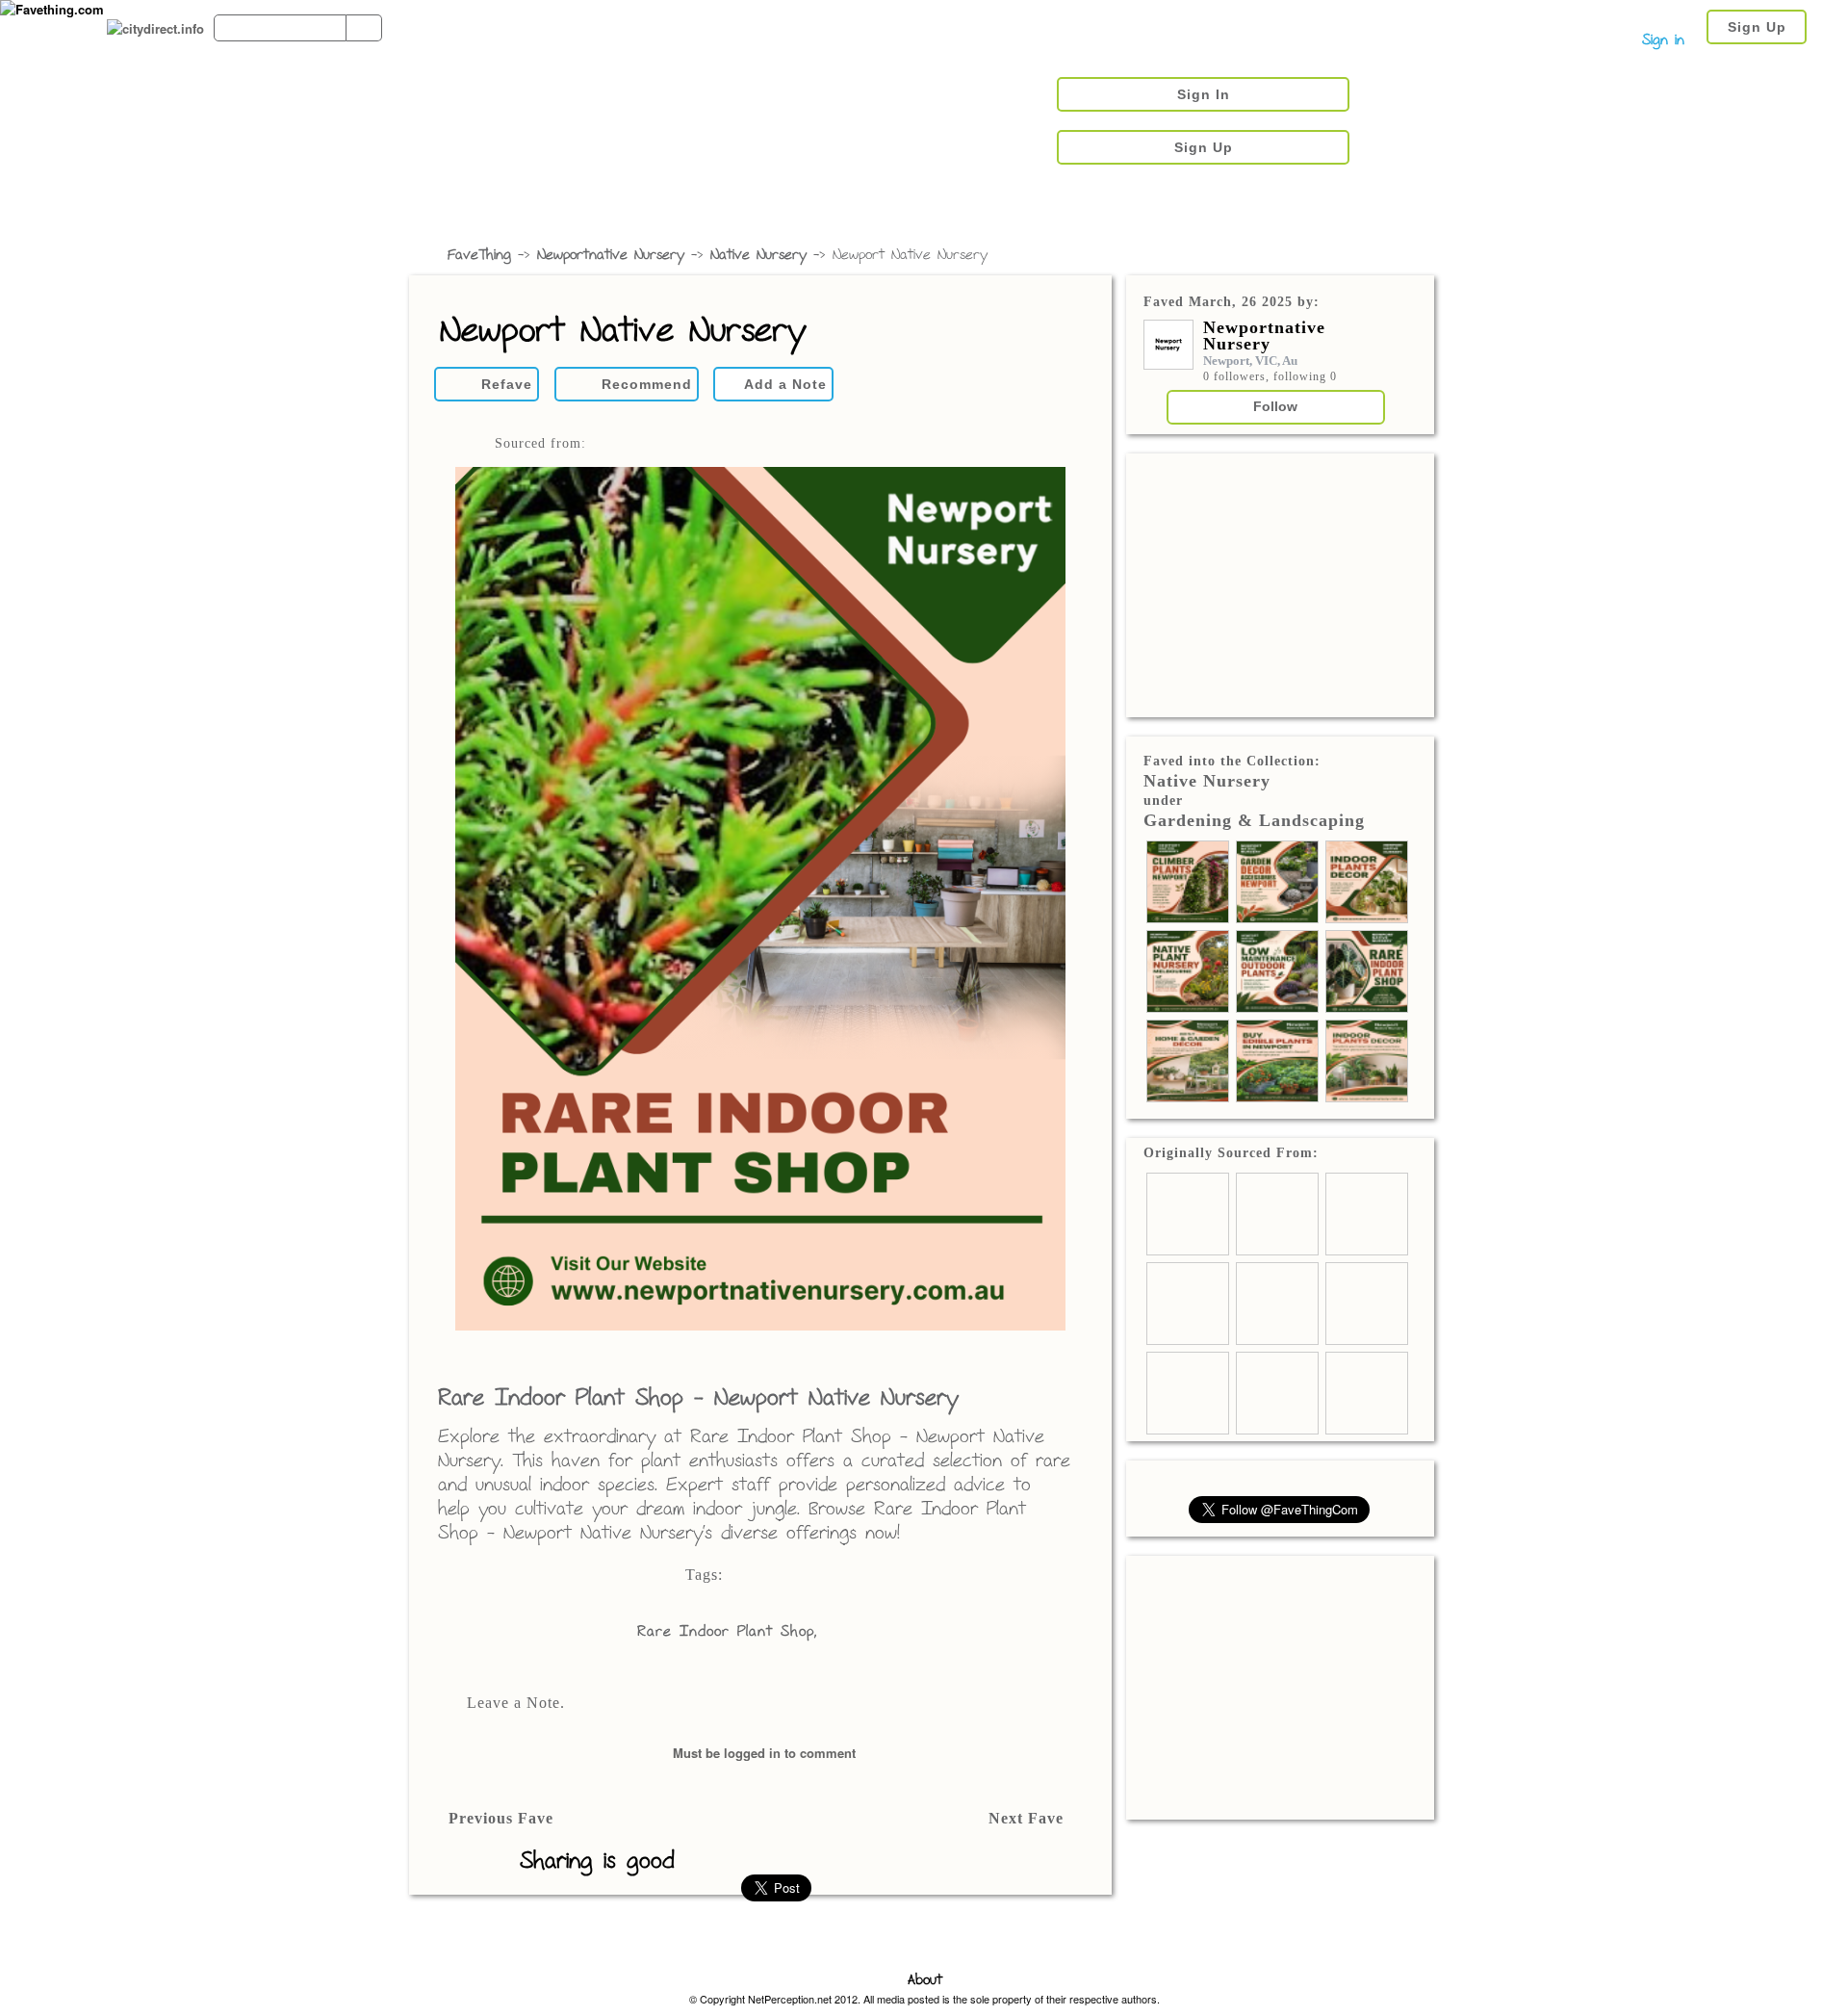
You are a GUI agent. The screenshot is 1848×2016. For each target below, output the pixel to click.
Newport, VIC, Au (1250, 361)
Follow (1275, 406)
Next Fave (1026, 1818)
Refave (507, 384)
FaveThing (479, 256)
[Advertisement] (1280, 583)
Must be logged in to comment (764, 1753)
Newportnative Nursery (611, 256)
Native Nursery (758, 256)
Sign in (1663, 41)
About (925, 1981)
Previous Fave (501, 1818)
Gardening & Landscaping (1254, 820)
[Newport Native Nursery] (760, 901)
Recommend (647, 384)
